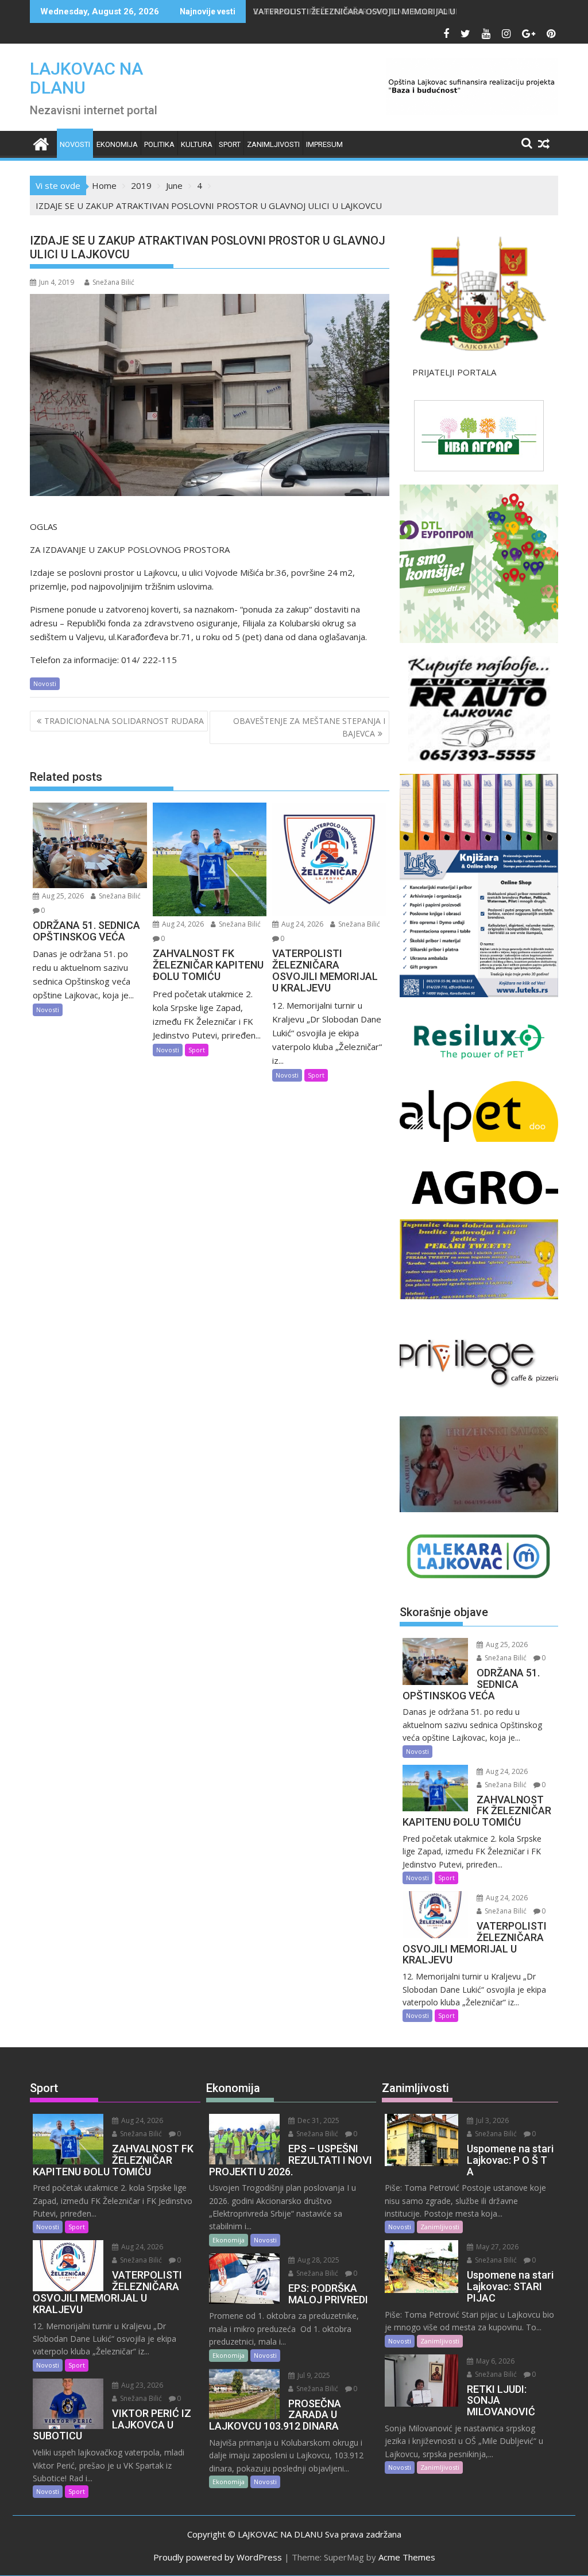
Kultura (197, 144)
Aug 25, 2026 (62, 896)
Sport (230, 144)
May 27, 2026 (496, 2247)
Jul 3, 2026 (492, 2120)
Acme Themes (407, 2557)
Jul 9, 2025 (313, 2375)
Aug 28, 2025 (318, 2260)
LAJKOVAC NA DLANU (86, 78)
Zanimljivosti (273, 144)
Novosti (75, 144)
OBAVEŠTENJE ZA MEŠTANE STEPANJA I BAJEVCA (309, 727)
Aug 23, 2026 (141, 2385)
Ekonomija (117, 144)
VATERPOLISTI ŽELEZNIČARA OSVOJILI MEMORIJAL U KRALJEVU (374, 11)
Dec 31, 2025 (318, 2120)
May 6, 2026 (494, 2361)
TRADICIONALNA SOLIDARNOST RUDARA (124, 721)
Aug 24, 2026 (182, 924)
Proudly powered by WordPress (218, 2557)
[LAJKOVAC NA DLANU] (41, 143)
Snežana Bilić (113, 282)
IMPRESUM (324, 144)
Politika (159, 144)
